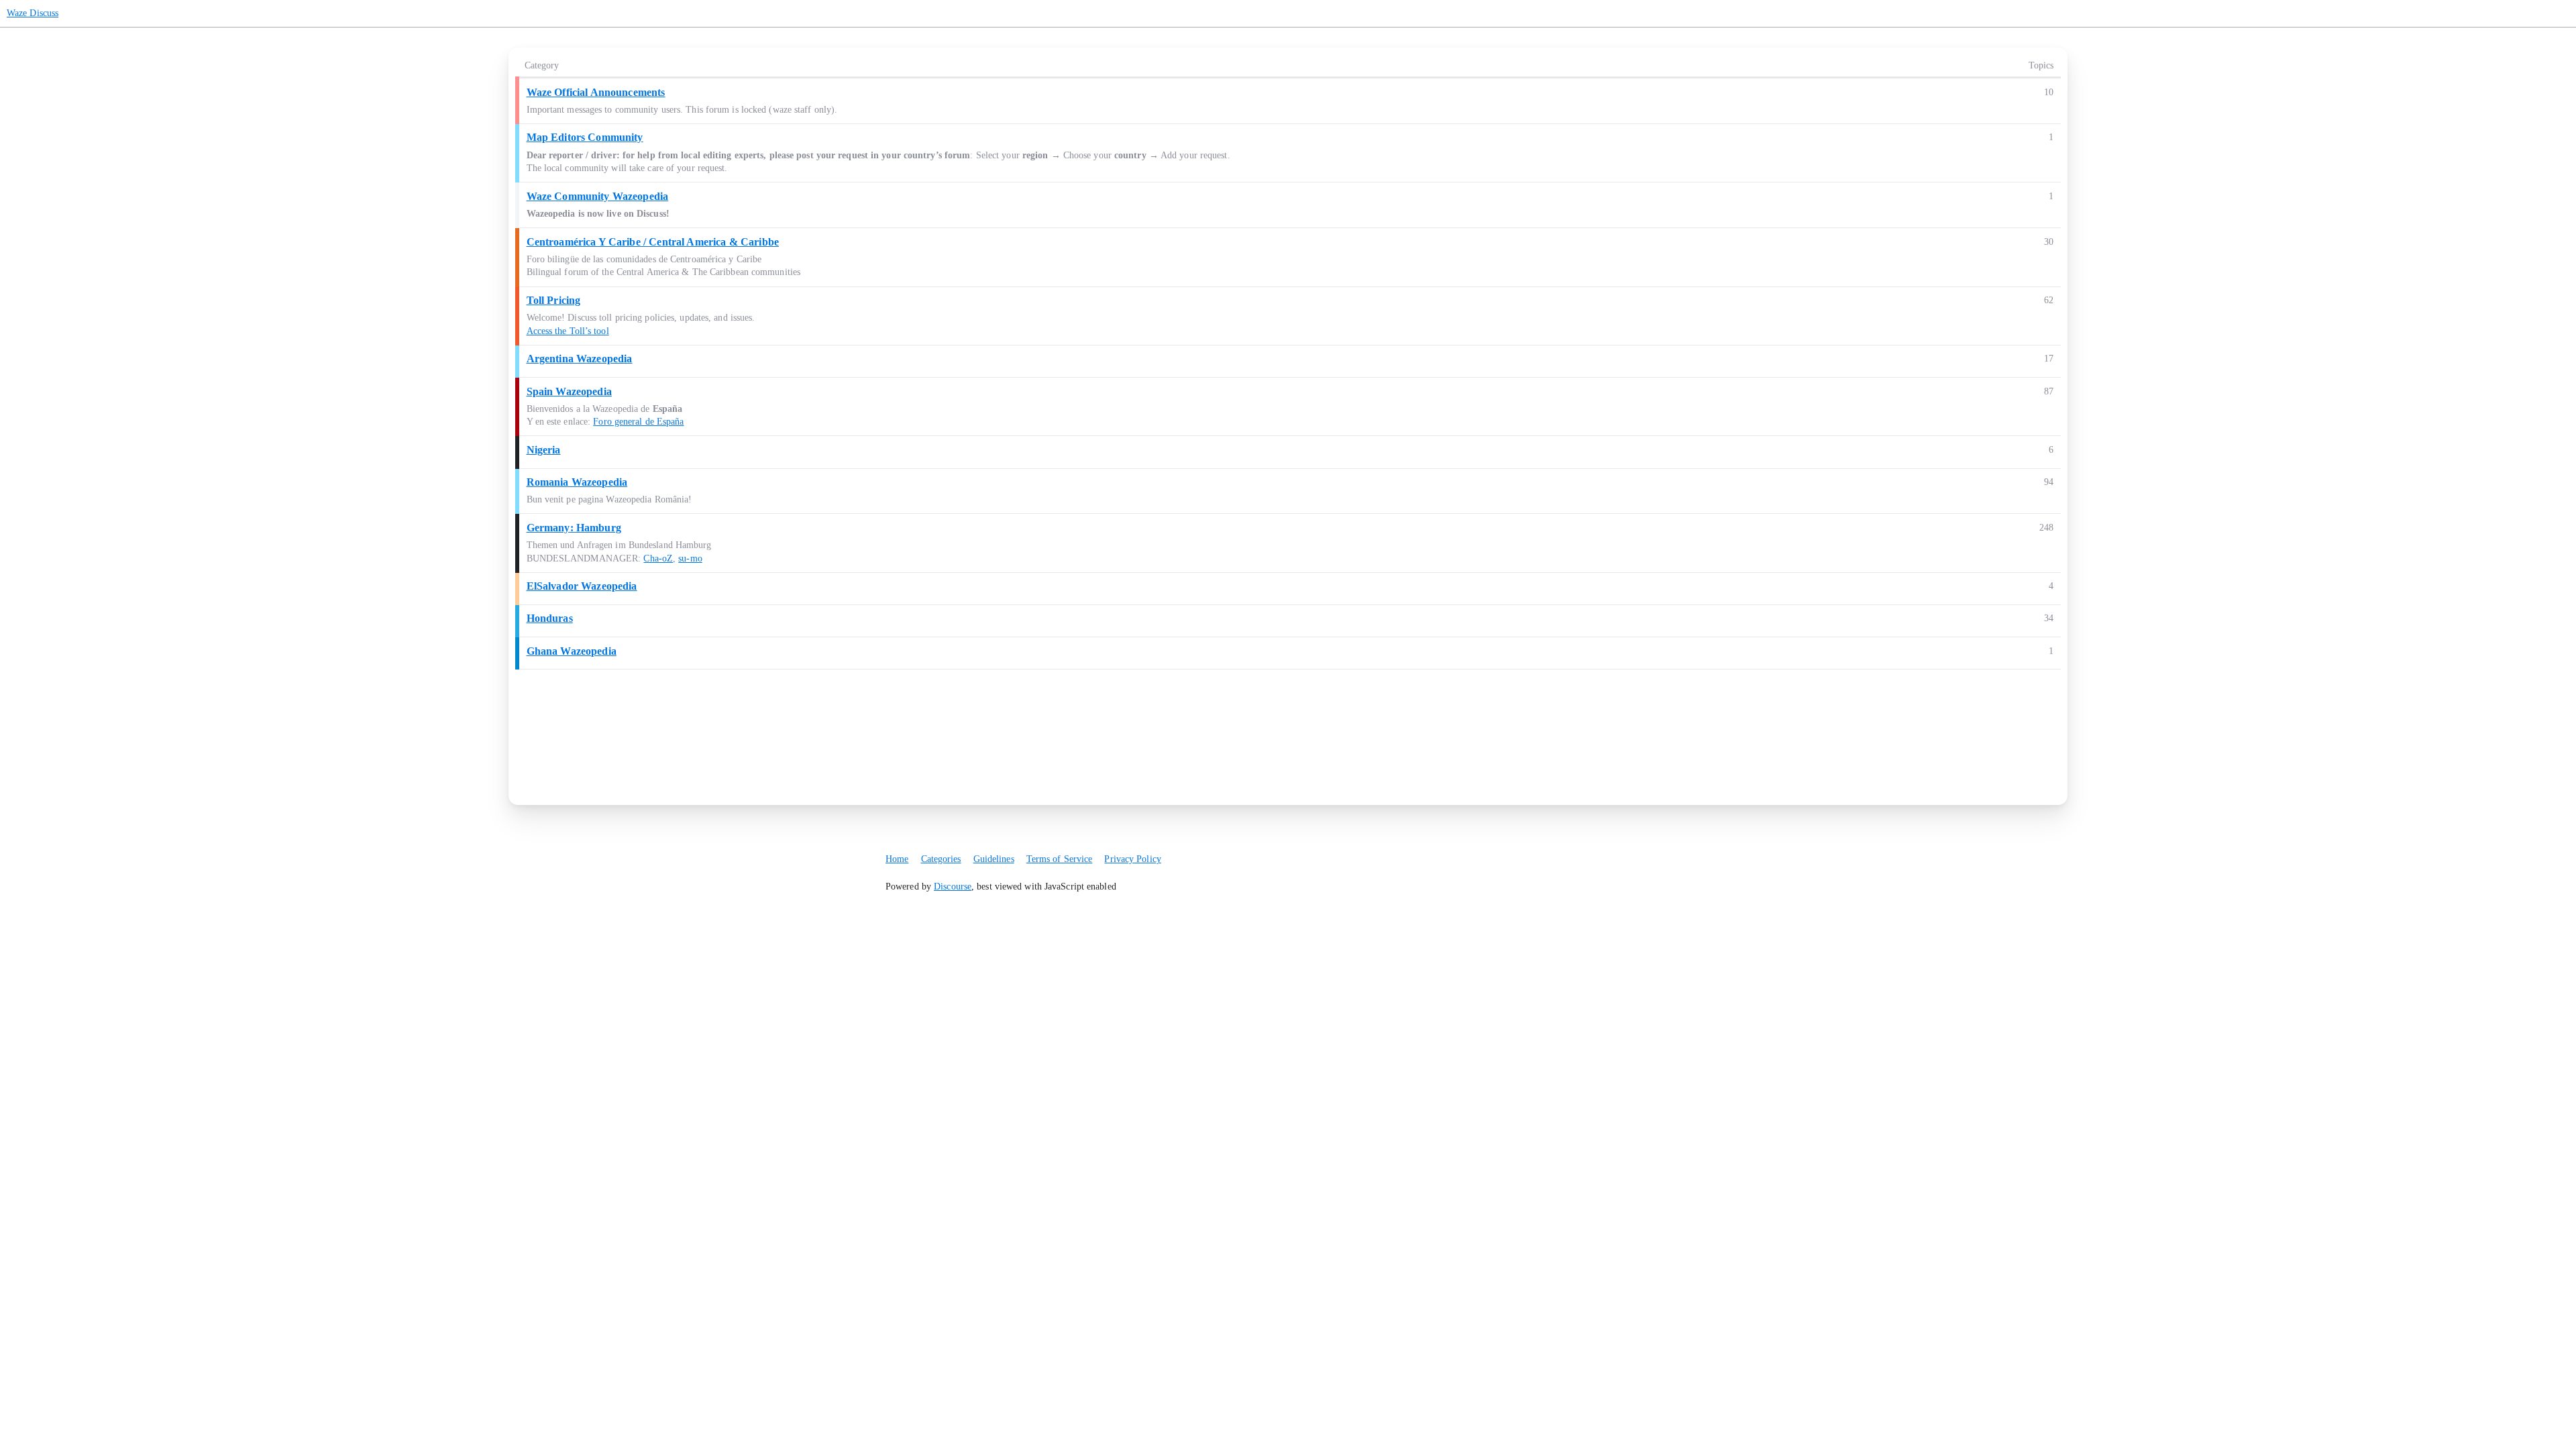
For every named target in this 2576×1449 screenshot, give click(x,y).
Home (897, 859)
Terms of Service (1060, 859)
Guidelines (994, 859)
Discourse (953, 887)
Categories (941, 859)
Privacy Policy (1132, 859)
